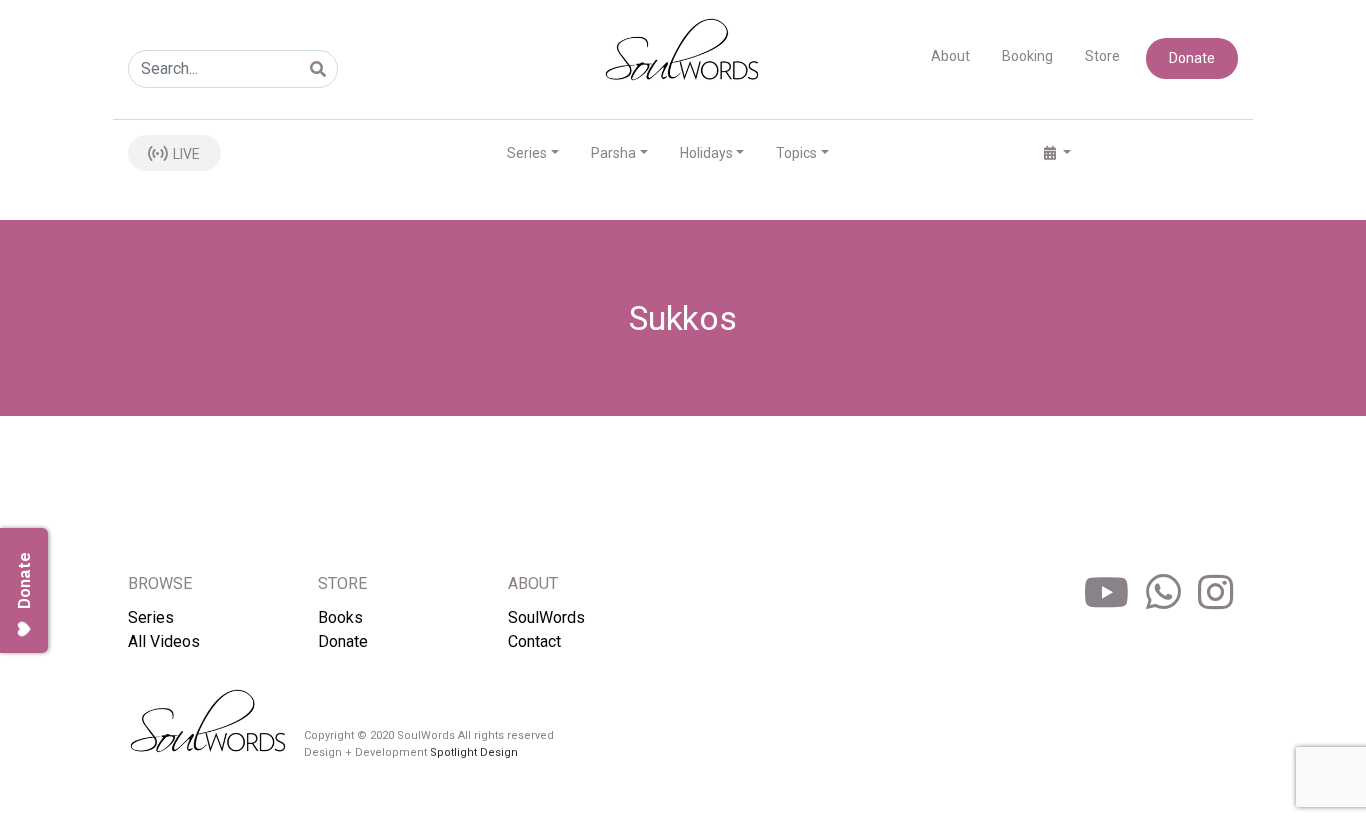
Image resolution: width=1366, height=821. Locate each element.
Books (340, 617)
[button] (1057, 153)
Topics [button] (796, 153)
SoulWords (546, 617)
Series (151, 617)
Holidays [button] (706, 153)
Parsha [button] (613, 153)
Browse (160, 583)
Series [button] (527, 153)
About (950, 56)
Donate (1192, 58)
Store (1102, 56)
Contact (534, 641)
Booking (1027, 56)
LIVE (185, 154)
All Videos (164, 641)
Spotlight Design (474, 752)
